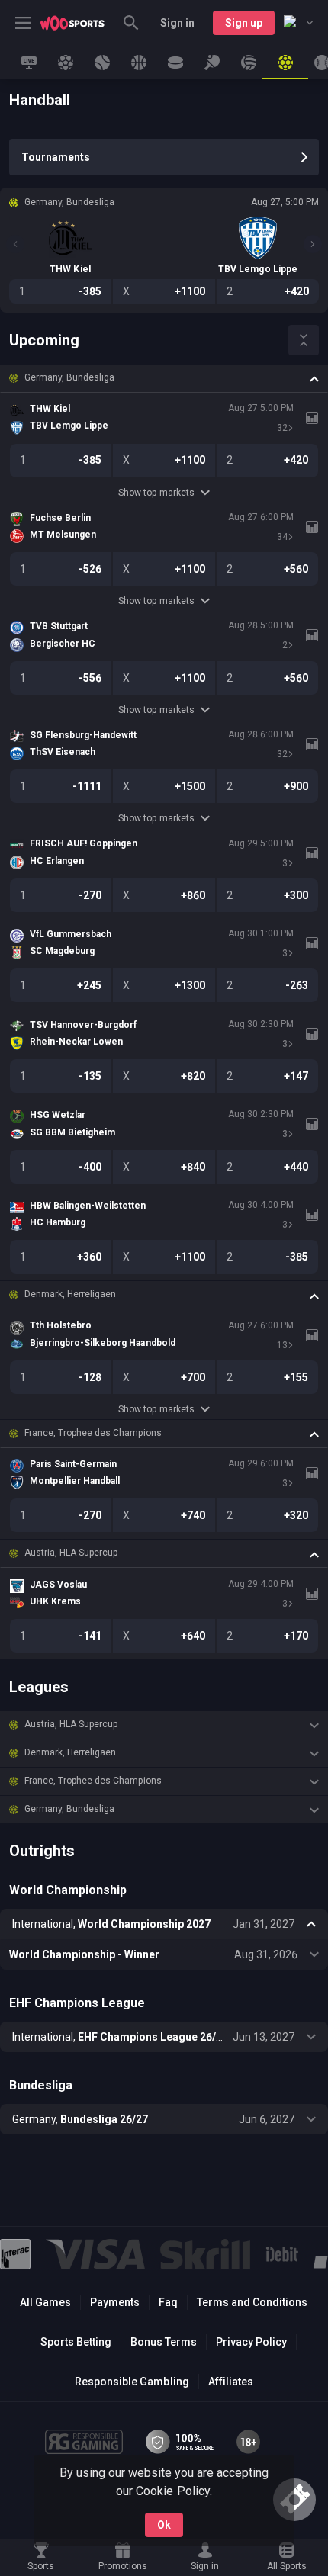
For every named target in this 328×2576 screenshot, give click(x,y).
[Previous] (15, 244)
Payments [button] (115, 2302)
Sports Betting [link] (76, 2342)
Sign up (244, 23)
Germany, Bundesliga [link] (69, 377)
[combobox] (298, 23)
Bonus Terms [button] (164, 2342)
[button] (164, 378)
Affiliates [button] (231, 2382)
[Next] (313, 244)
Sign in (177, 23)
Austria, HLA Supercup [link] (71, 1553)
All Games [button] (45, 2302)
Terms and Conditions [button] (252, 2302)
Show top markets (156, 493)
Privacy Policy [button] (251, 2342)
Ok (164, 2525)
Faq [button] (168, 2302)
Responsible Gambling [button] (132, 2382)
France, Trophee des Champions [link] (93, 1433)
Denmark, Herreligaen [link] (70, 1294)
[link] (72, 23)
